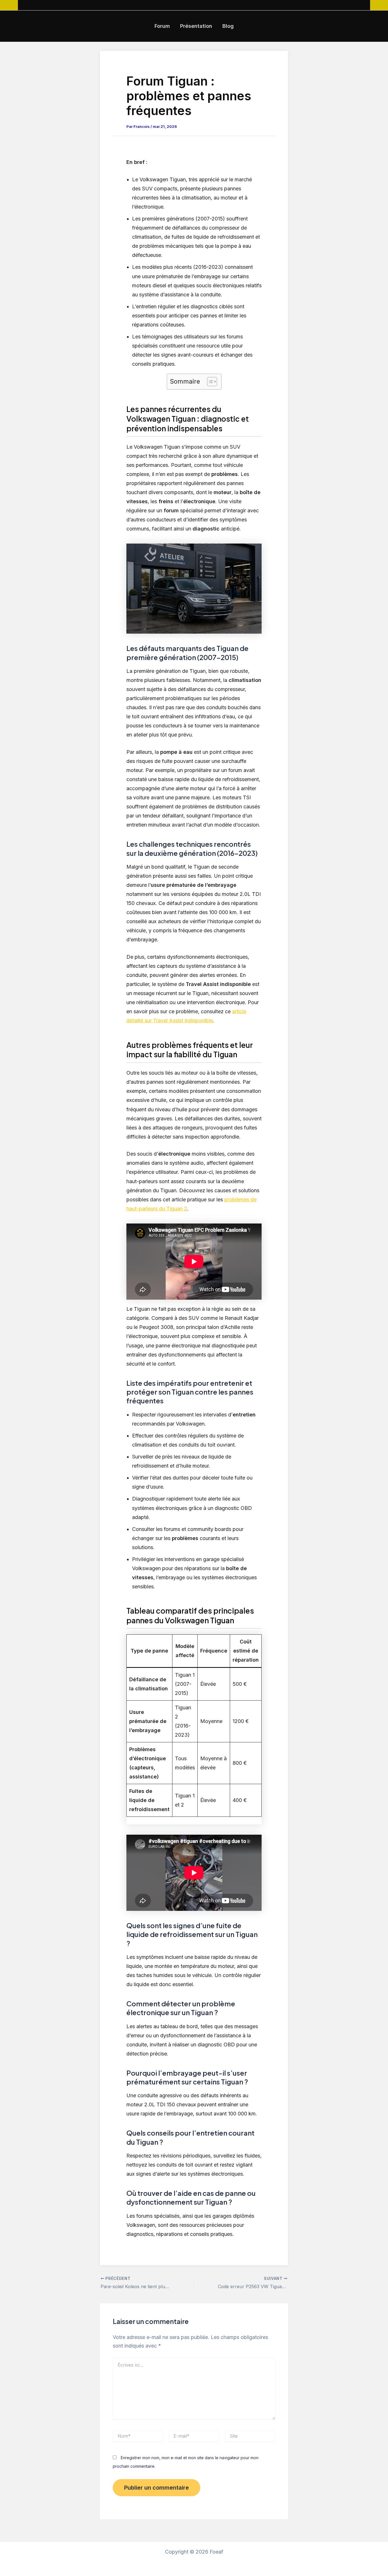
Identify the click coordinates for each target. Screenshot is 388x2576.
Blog (228, 26)
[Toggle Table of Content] (209, 382)
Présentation (196, 26)
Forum (162, 26)
